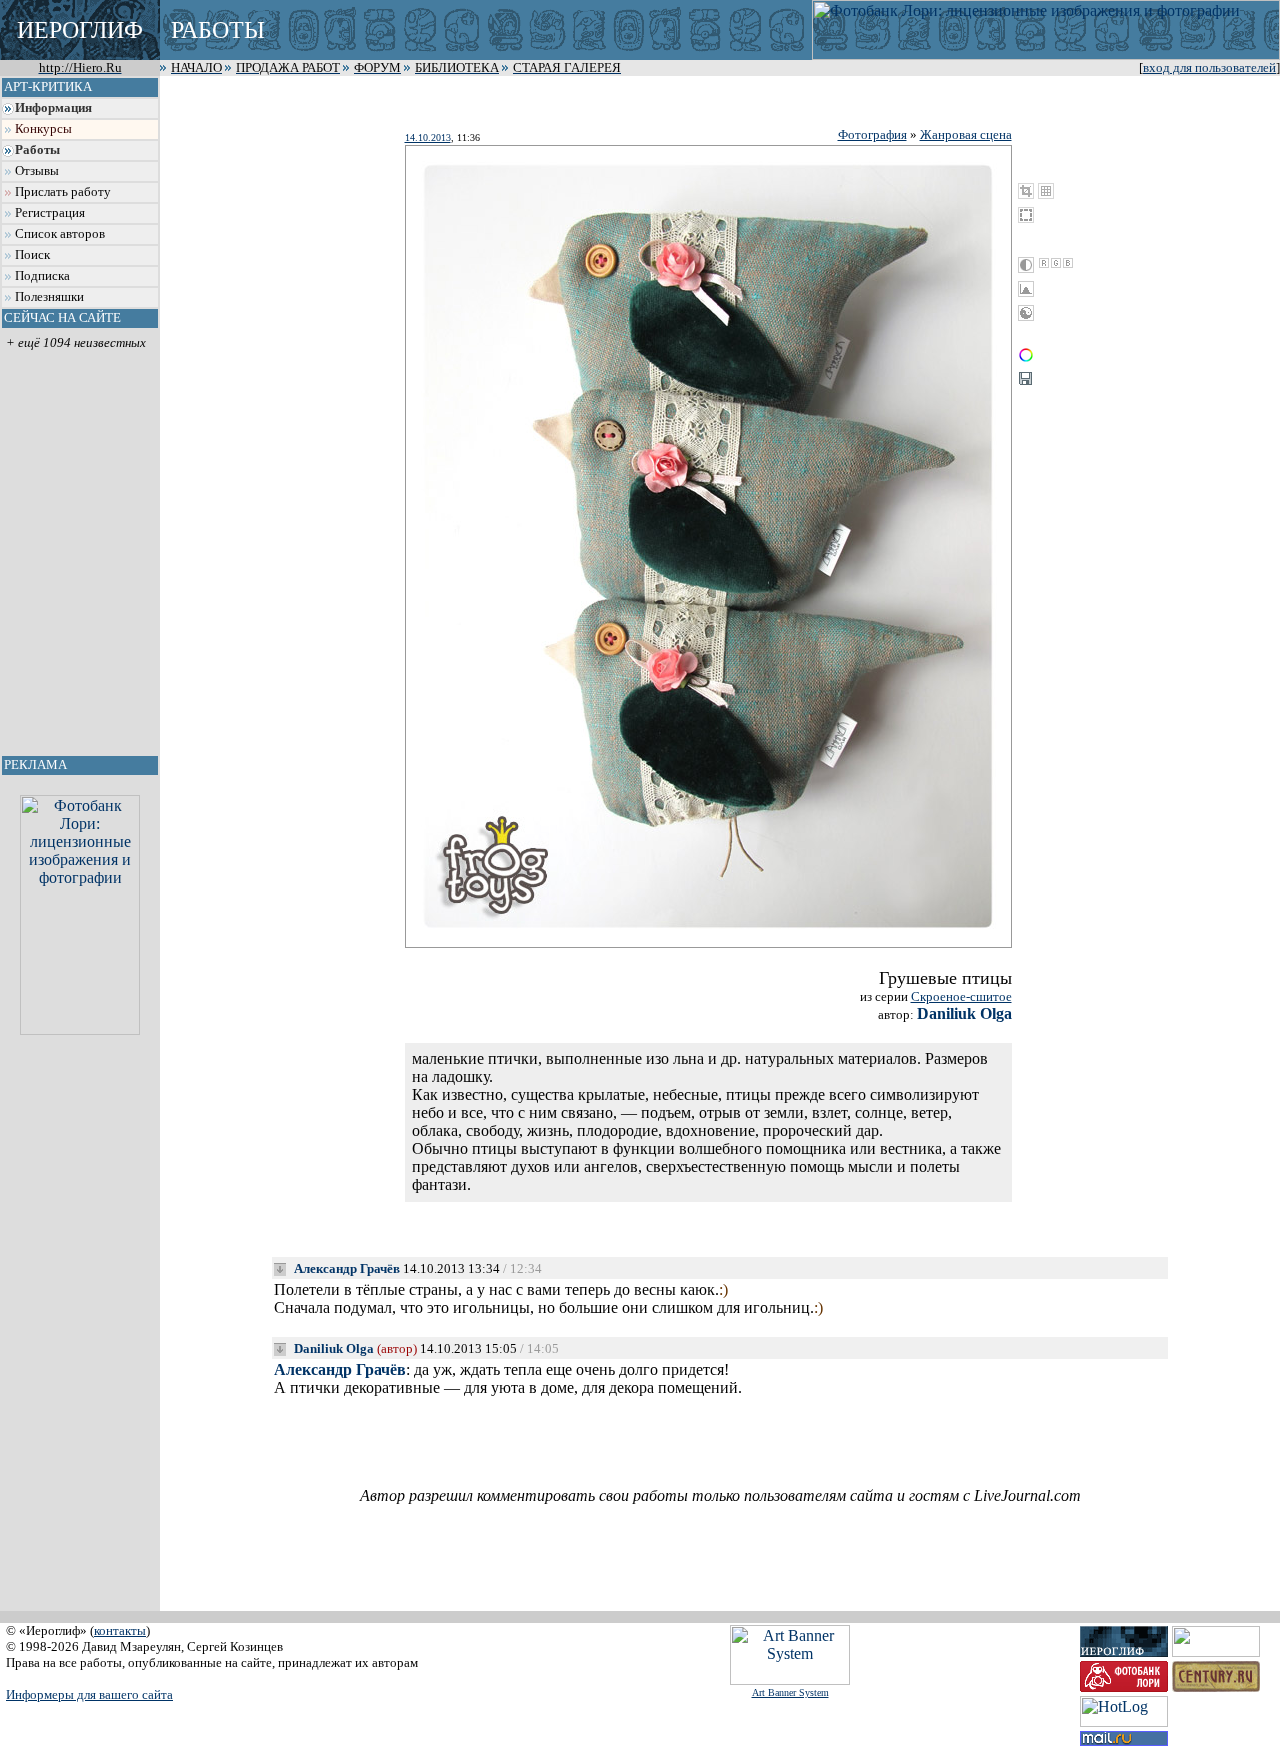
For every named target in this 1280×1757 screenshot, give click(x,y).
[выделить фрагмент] (1026, 215)
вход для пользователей (1209, 68)
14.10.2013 (428, 137)
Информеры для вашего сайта (89, 1694)
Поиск (32, 255)
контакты (120, 1630)
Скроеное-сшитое (961, 996)
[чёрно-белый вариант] (1026, 265)
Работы (37, 150)
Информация (53, 108)
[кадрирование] (1026, 191)
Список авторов (60, 234)
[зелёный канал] (1056, 263)
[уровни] (1026, 289)
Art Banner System (790, 1692)
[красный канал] (1044, 263)
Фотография (872, 134)
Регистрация (50, 213)
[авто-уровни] (1026, 313)
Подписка (42, 276)
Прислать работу (63, 192)
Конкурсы (43, 129)
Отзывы (37, 171)
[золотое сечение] (1046, 191)
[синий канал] (1068, 263)
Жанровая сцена (966, 134)
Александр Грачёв (347, 1268)
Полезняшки (49, 297)
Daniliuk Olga (964, 1013)
